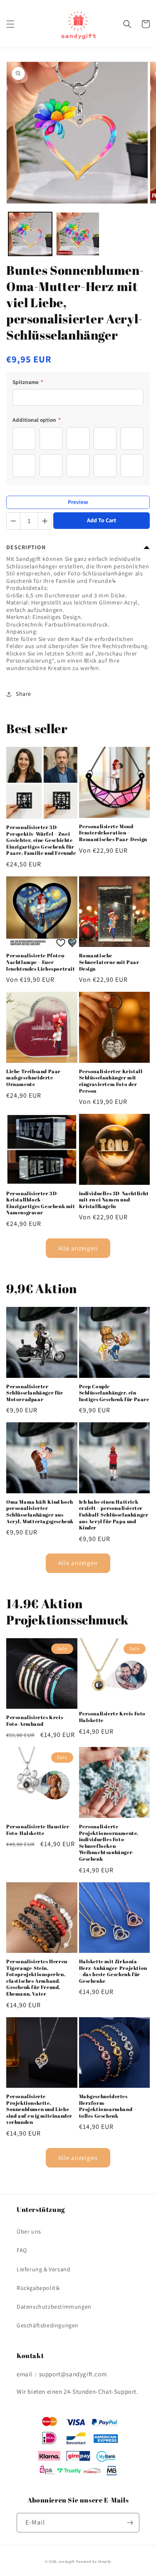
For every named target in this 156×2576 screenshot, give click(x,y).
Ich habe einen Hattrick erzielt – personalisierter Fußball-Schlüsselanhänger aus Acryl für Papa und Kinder (114, 1515)
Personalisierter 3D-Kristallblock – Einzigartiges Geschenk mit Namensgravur (41, 1203)
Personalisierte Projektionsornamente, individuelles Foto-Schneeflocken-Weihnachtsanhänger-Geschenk (109, 1843)
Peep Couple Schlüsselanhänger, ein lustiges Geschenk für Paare (114, 1393)
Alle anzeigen (78, 1248)
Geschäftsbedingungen (48, 2325)
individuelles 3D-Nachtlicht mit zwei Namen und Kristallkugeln (114, 1200)
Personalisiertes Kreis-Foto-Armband (36, 1721)
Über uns (29, 2231)
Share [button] (24, 694)
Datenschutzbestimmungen (54, 2307)
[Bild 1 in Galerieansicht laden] (30, 234)
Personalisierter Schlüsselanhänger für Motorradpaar (35, 1393)
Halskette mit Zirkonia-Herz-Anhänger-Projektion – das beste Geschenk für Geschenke (113, 1971)
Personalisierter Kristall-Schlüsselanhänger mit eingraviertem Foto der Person (112, 1081)
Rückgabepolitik (38, 2288)
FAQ (22, 2250)
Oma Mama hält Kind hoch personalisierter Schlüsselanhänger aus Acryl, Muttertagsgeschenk (40, 1512)
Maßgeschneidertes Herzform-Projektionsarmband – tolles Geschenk (108, 2106)
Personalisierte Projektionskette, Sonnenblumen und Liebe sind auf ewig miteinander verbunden (39, 2109)
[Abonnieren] (130, 2523)
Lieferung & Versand (43, 2269)
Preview (78, 502)
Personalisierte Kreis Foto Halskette (113, 1717)
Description (26, 547)
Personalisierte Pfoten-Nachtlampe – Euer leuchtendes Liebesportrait (41, 962)
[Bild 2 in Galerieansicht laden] (78, 234)
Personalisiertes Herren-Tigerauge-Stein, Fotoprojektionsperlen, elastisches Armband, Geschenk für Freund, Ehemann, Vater (38, 1978)
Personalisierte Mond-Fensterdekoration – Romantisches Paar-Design (113, 833)
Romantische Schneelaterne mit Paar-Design (110, 962)
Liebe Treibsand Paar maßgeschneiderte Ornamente (33, 1078)
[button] (10, 24)
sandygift (67, 2561)
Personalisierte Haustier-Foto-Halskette (39, 1830)
